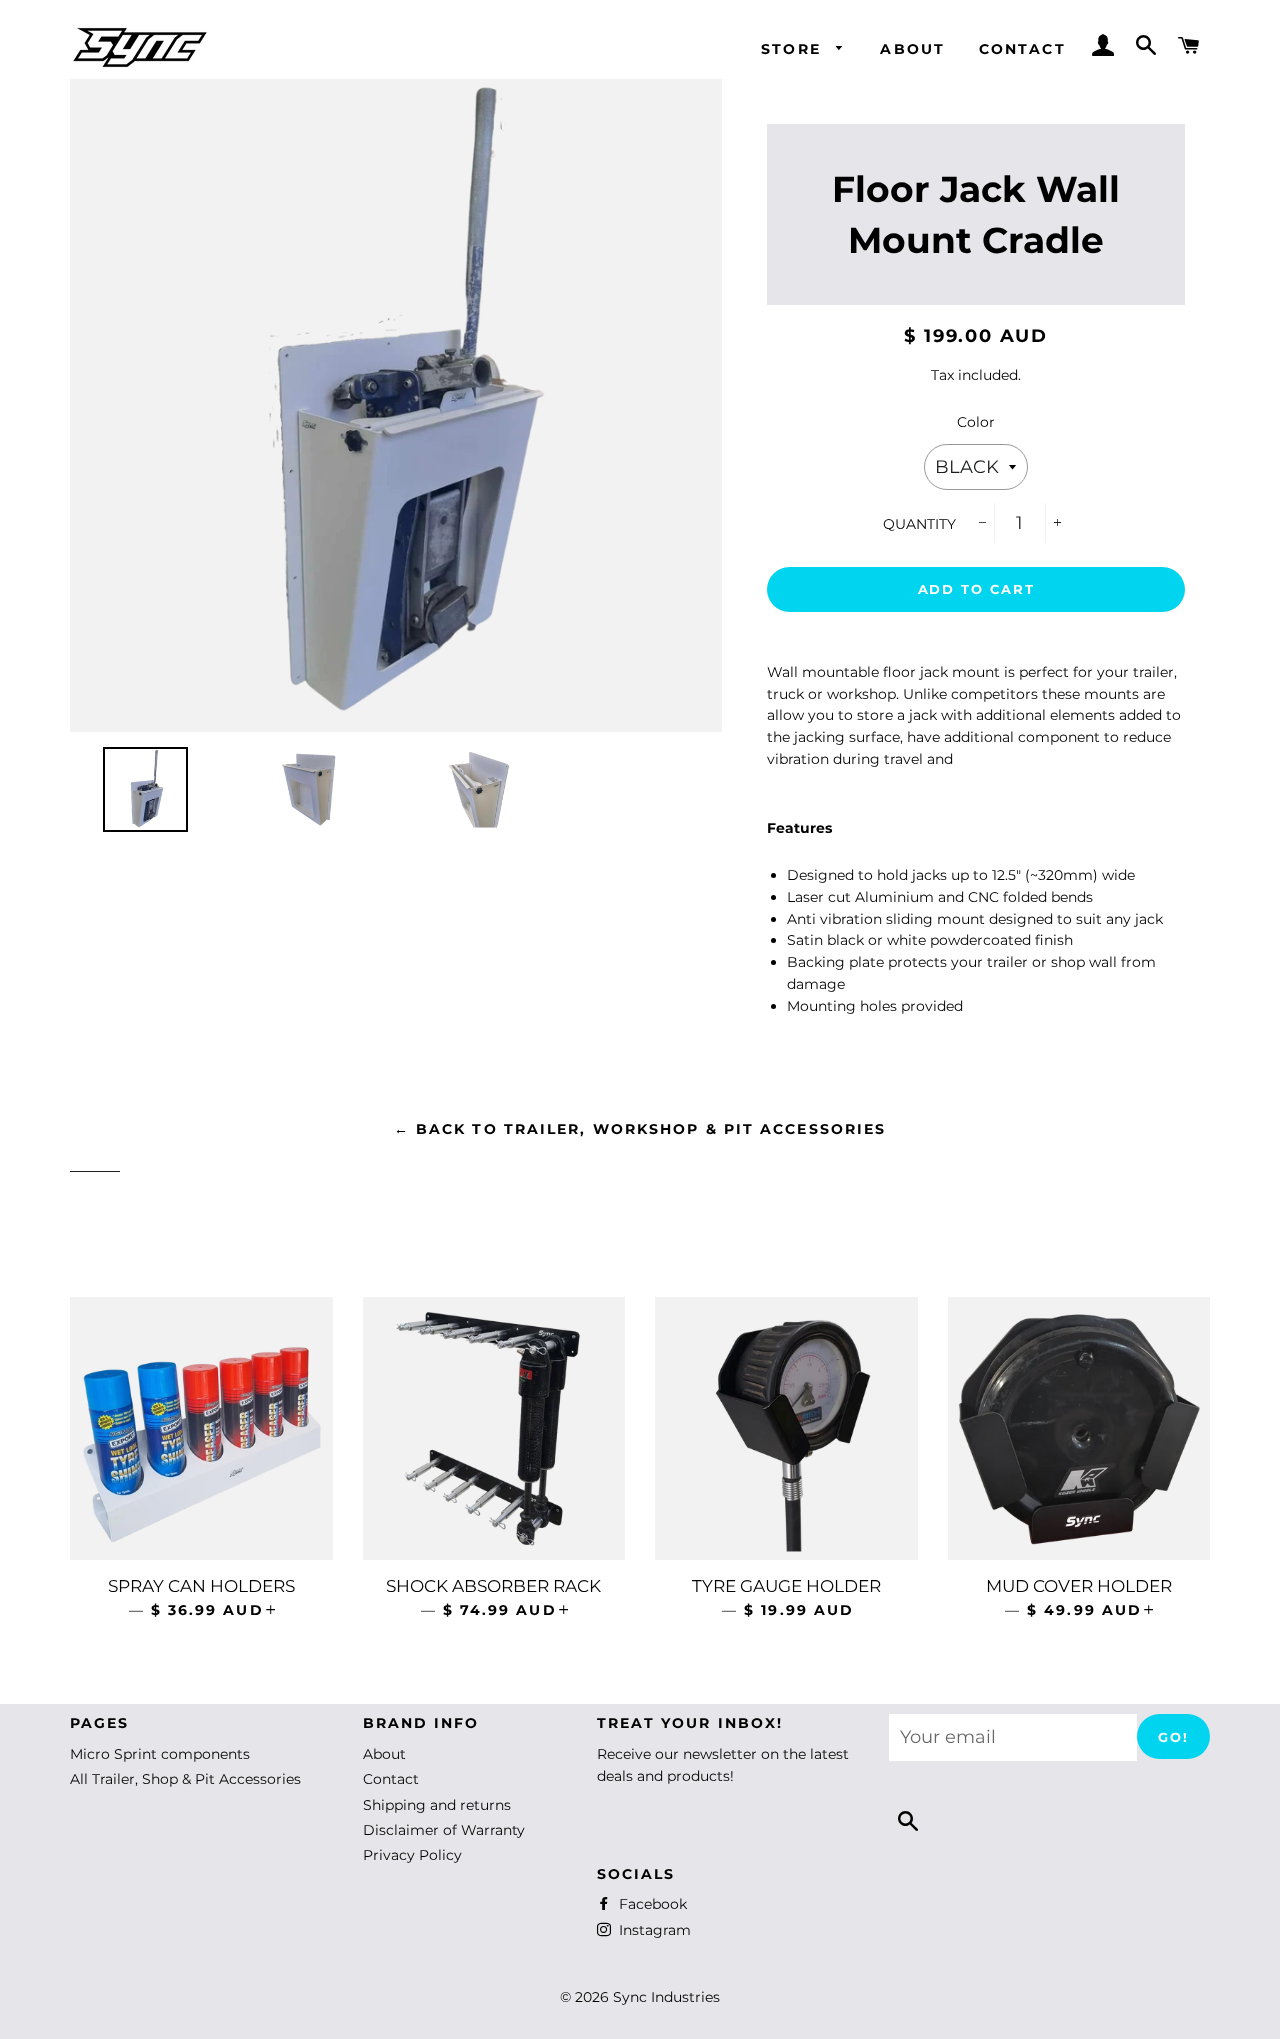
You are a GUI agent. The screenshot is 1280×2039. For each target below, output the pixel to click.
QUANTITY (919, 524)
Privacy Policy (412, 1855)
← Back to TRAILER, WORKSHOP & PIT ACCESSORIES (640, 1129)
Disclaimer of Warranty (444, 1830)
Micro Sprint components (160, 1754)
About (912, 49)
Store (794, 49)
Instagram (653, 1930)
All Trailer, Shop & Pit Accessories (185, 1779)
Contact (1022, 49)
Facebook (651, 1904)
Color (976, 422)
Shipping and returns (437, 1805)
